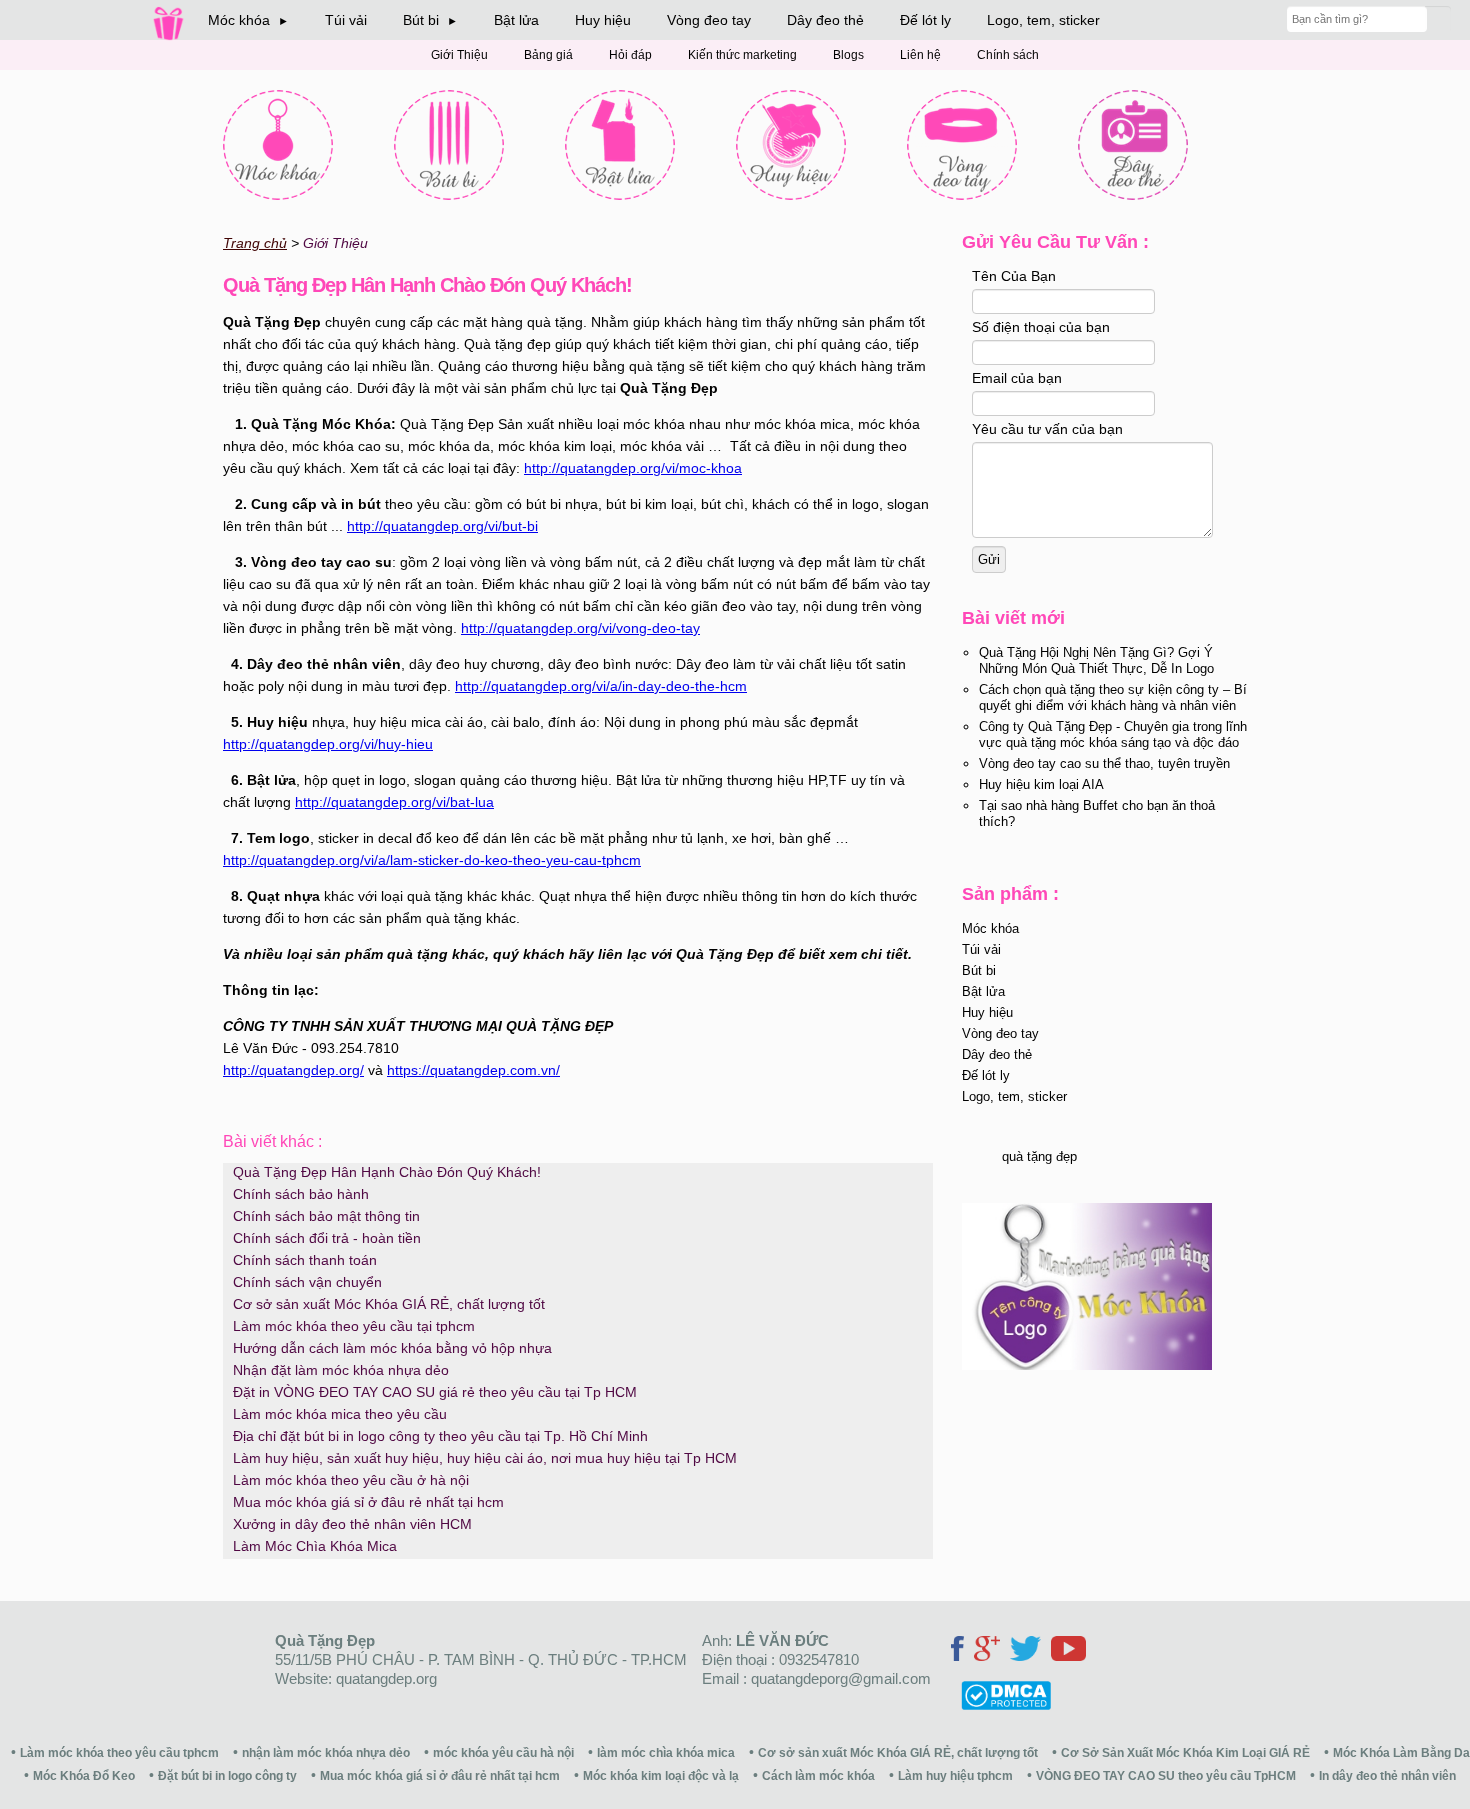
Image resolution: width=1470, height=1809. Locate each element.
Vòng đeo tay (709, 20)
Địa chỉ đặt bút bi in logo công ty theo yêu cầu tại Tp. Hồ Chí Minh (440, 1436)
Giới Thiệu (459, 55)
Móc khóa (990, 928)
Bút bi (979, 970)
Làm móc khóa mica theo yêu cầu (340, 1414)
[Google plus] (987, 1651)
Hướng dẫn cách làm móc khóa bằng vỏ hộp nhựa (392, 1348)
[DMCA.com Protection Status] (998, 1704)
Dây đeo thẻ (825, 20)
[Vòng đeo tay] (962, 145)
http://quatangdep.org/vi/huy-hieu (328, 744)
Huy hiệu (603, 20)
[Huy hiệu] (791, 145)
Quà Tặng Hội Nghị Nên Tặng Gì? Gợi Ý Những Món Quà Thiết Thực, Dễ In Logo (1096, 660)
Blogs (848, 55)
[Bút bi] (449, 145)
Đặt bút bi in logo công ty (227, 1776)
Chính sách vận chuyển (307, 1282)
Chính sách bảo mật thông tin (326, 1216)
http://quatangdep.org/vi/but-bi (442, 526)
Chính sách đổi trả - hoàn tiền (327, 1238)
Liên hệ (920, 55)
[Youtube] (1068, 1651)
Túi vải (346, 20)
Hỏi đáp (630, 55)
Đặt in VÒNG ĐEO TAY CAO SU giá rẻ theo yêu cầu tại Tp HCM (435, 1392)
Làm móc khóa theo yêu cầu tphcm (119, 1753)
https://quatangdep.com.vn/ (473, 1070)
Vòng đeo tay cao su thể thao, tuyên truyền (1104, 763)
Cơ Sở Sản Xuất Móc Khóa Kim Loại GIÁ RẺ (1185, 1753)
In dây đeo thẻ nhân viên (1387, 1776)
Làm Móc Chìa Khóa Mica (315, 1546)
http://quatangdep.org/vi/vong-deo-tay (580, 628)
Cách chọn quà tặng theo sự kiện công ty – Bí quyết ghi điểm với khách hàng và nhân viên (1113, 697)
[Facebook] (957, 1651)
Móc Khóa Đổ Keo (84, 1776)
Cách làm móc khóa (818, 1776)
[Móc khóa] (278, 145)
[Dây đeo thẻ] (1133, 145)
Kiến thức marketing (742, 55)
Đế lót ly (925, 20)
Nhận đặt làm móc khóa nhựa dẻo (341, 1370)
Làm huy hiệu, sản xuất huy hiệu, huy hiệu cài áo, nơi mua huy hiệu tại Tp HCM (485, 1458)
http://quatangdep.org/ (293, 1070)
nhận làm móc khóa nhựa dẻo (326, 1753)
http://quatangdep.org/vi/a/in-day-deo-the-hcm (601, 686)
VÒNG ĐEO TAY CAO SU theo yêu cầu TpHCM (1166, 1776)
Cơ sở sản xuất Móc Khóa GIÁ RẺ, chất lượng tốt (389, 1304)
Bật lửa (516, 20)
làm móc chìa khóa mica (666, 1753)
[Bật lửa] (620, 145)
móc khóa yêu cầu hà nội (503, 1753)
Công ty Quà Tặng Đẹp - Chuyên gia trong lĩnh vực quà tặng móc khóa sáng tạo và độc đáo (1113, 734)
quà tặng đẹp (1039, 1156)
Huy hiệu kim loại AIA (1041, 784)
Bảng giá (548, 55)
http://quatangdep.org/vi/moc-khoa (633, 468)
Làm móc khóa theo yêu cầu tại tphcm (354, 1326)
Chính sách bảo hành (301, 1194)
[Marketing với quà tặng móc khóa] (1087, 1365)
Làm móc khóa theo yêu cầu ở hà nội (351, 1480)
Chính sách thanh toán (305, 1260)
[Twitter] (1025, 1651)
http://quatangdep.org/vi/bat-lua (394, 802)
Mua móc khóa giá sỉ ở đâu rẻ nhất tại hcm (368, 1502)
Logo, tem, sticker (1043, 20)
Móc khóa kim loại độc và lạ (661, 1776)
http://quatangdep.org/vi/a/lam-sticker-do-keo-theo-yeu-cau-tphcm (432, 860)
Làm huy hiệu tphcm (955, 1776)
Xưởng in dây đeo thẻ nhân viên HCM (352, 1524)
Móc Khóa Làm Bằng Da (1401, 1753)
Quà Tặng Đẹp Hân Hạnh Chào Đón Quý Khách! (387, 1172)
